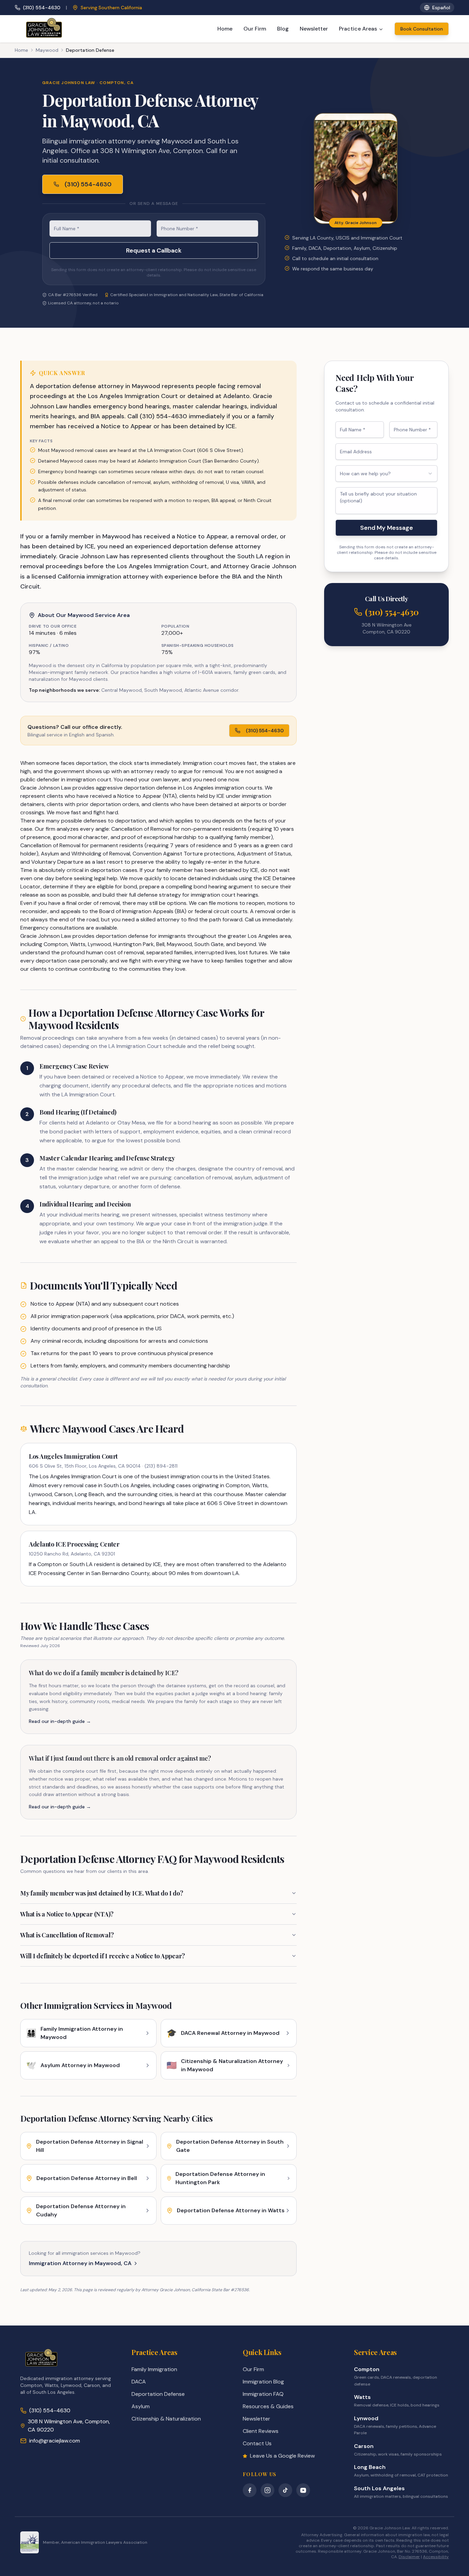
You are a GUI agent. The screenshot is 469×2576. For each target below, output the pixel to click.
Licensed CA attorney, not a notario (83, 303)
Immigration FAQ (263, 2394)
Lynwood (366, 2418)
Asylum (141, 2406)
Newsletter (314, 29)
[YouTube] (303, 2490)
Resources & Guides (268, 2406)
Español (441, 8)
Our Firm (255, 29)
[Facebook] (250, 2490)
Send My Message (387, 528)
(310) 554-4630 (42, 8)
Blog (283, 29)
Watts (362, 2397)
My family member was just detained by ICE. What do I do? (102, 1893)
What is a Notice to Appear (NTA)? (67, 1914)
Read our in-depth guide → (60, 1721)
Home (225, 29)
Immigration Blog (263, 2382)
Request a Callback (154, 250)
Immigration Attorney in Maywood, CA (80, 2263)
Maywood (47, 50)
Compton (367, 2369)
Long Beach (370, 2467)
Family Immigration (154, 2369)
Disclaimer (409, 2557)
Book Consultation (422, 29)
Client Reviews (261, 2431)
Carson (364, 2446)
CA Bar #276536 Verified (73, 295)
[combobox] (386, 474)
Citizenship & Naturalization (166, 2419)
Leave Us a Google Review (282, 2456)
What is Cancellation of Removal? (67, 1935)
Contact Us (257, 2443)
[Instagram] (267, 2490)
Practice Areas (358, 29)
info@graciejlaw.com (55, 2441)
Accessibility (436, 2557)
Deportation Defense (158, 2394)
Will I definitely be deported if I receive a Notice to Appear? (103, 1956)
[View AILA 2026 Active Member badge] (30, 2542)
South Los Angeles (379, 2488)
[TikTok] (285, 2490)
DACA (139, 2382)
